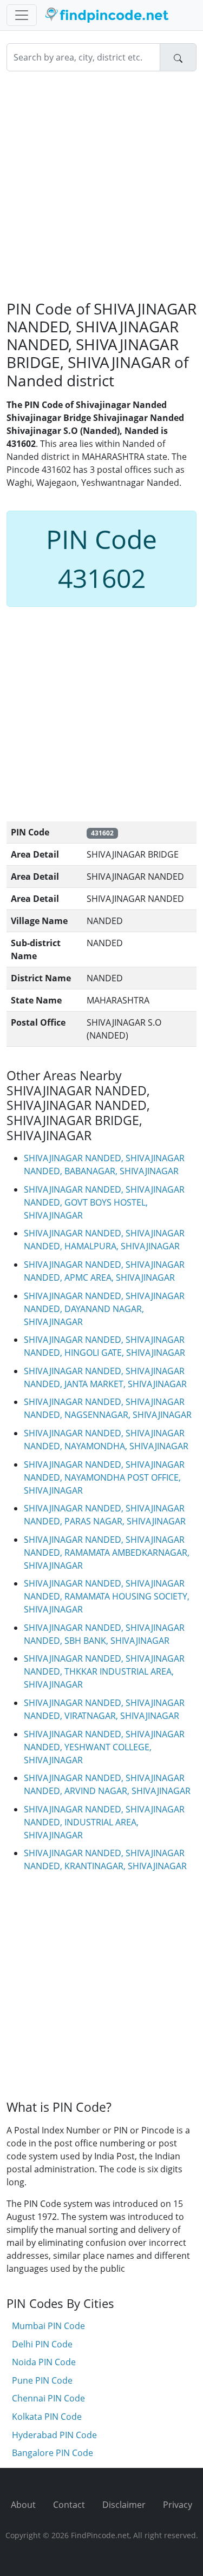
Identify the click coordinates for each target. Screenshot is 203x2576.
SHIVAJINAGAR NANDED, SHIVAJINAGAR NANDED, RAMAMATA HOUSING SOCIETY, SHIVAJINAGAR (107, 1596)
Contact (69, 2505)
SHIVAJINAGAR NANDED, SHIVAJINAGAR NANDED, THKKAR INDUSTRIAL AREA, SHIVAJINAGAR (104, 1671)
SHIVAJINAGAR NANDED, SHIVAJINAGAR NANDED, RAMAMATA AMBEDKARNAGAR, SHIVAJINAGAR (107, 1553)
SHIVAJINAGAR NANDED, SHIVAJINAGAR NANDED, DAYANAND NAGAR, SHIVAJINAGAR (104, 1309)
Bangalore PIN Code (53, 2453)
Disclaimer (124, 2505)
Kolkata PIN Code (47, 2417)
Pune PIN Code (42, 2380)
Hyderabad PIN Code (54, 2435)
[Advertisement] (101, 186)
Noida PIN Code (44, 2362)
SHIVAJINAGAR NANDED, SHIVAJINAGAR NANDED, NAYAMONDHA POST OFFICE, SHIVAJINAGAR (104, 1477)
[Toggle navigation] (22, 15)
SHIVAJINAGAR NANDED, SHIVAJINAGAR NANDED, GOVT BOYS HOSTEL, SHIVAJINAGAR (104, 1202)
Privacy (178, 2505)
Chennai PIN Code (48, 2398)
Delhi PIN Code (42, 2344)
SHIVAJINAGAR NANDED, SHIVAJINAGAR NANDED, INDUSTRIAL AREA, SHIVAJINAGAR (104, 1822)
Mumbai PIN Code (48, 2326)
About (23, 2505)
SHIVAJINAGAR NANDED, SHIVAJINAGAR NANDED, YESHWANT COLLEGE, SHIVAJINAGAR (104, 1747)
